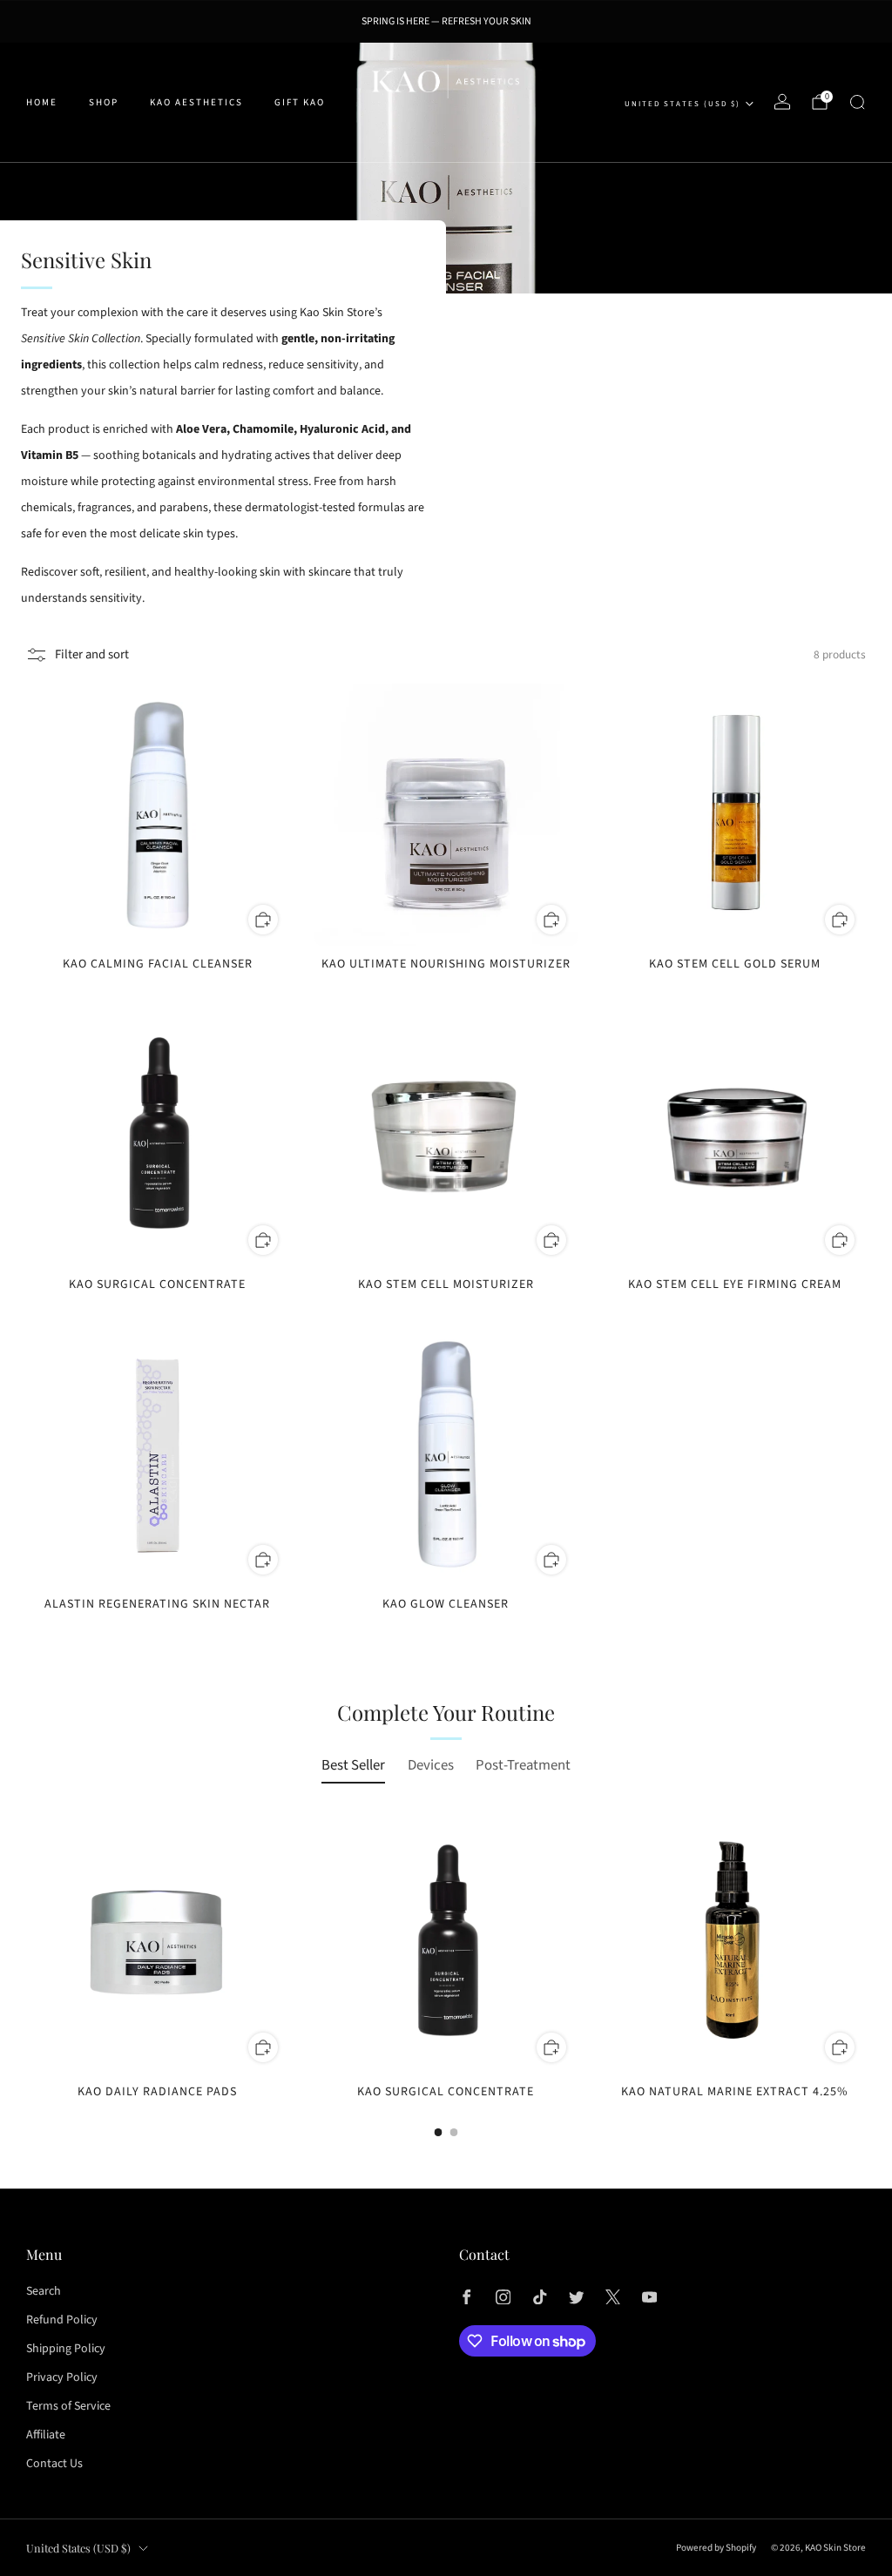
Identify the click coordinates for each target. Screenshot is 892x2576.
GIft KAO (300, 102)
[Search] (857, 102)
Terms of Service (68, 2406)
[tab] (439, 2132)
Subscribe (791, 2508)
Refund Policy (62, 2320)
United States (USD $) (683, 104)
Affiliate (46, 2435)
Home (42, 102)
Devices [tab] (431, 1765)
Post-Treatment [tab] (523, 1765)
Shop (104, 102)
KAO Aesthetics (196, 102)
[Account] (782, 102)
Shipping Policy (66, 2349)
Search (44, 2291)
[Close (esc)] (851, 2394)
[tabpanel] (446, 1973)
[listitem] (446, 22)
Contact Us (54, 2464)
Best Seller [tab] (353, 1765)
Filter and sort (92, 654)
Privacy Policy (62, 2377)
